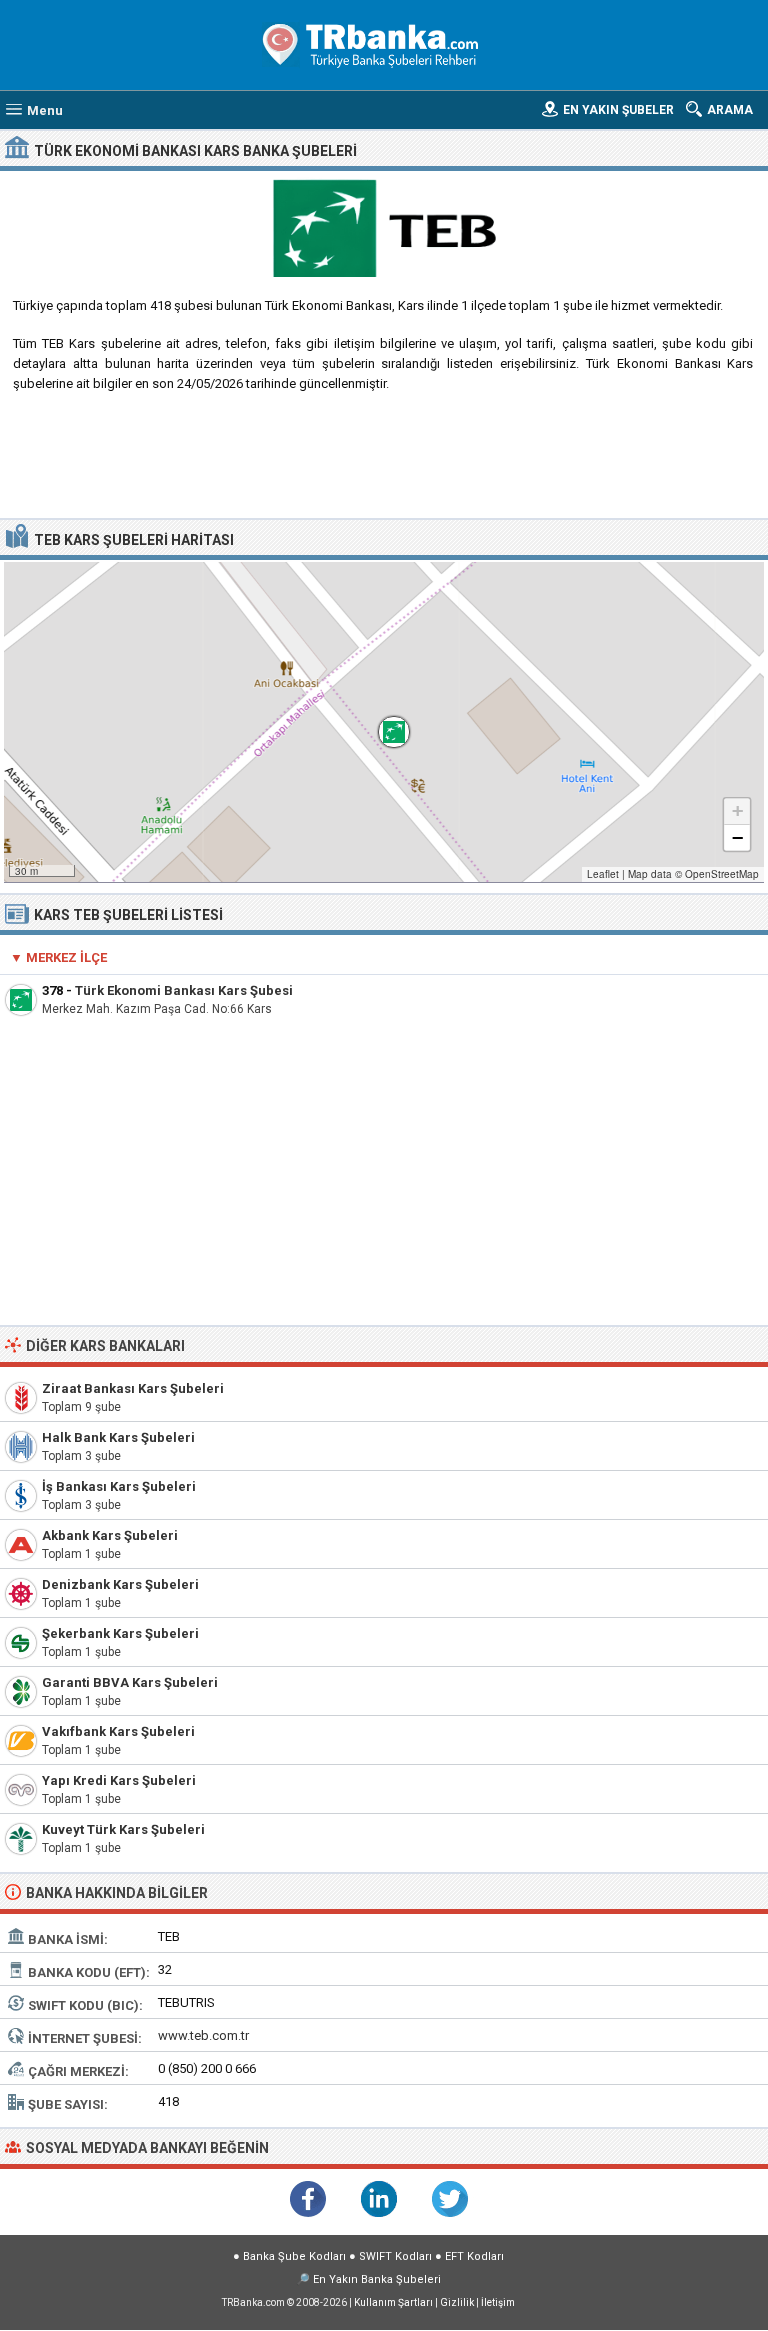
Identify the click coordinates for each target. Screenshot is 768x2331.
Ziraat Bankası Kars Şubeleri (133, 1388)
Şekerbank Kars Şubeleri (120, 1633)
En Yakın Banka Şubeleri (377, 2279)
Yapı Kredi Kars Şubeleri (119, 1780)
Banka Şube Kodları (294, 2256)
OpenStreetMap (722, 874)
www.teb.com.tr (203, 2035)
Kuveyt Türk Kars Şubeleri (123, 1829)
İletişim (498, 2302)
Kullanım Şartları (393, 2302)
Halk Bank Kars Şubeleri (118, 1437)
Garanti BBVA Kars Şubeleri (130, 1682)
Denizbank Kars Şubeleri (120, 1584)
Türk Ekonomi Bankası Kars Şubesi (184, 990)
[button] (384, 722)
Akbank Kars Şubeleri (110, 1535)
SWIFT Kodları (395, 2256)
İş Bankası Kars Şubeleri (119, 1486)
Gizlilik (457, 2302)
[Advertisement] (384, 463)
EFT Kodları (474, 2256)
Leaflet (603, 874)
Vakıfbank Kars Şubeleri (118, 1731)
